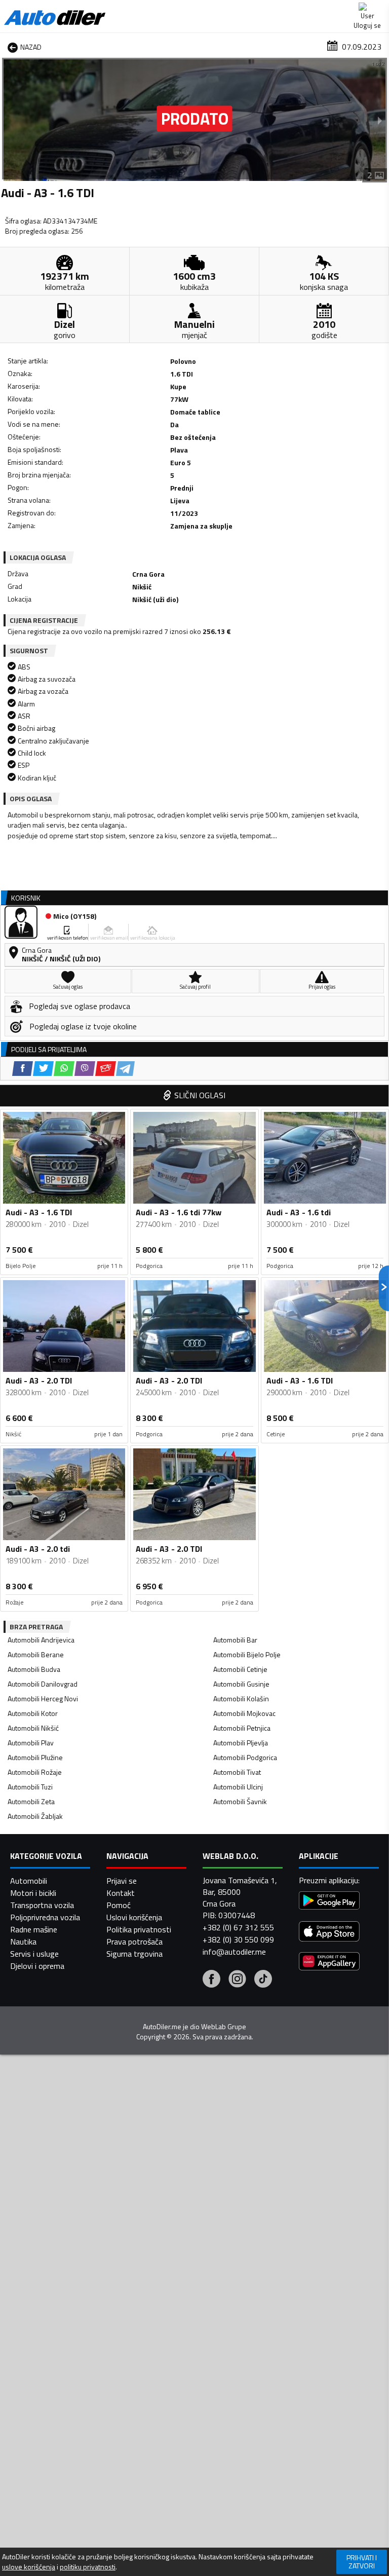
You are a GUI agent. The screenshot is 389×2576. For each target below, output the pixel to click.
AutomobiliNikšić (33, 1728)
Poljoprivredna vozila (45, 1917)
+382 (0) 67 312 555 (238, 1927)
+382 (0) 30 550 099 (238, 1939)
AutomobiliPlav (31, 1743)
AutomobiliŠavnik (240, 1801)
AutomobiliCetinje (240, 1669)
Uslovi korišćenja (134, 1917)
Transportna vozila (42, 1905)
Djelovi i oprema (37, 1966)
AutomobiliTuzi (30, 1787)
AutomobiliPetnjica (242, 1728)
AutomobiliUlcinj (238, 1787)
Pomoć (119, 1905)
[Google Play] (329, 1902)
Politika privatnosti (139, 1929)
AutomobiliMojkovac (244, 1713)
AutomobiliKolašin (241, 1698)
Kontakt (121, 1893)
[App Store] (329, 1933)
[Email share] (106, 1069)
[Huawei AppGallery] (329, 1963)
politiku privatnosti (88, 2567)
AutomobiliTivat (237, 1772)
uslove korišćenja (29, 2567)
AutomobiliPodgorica (245, 1757)
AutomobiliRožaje (35, 1772)
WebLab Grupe (224, 2027)
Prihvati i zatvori (362, 2562)
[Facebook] (211, 1980)
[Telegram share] (125, 1069)
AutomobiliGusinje (241, 1684)
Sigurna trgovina (134, 1954)
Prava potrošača (134, 1942)
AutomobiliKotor (33, 1713)
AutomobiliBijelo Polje (247, 1654)
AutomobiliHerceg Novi (43, 1698)
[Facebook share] (23, 1069)
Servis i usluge (34, 1954)
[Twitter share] (43, 1069)
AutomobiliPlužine (35, 1757)
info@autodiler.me (234, 1952)
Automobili (29, 1881)
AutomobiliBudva (34, 1669)
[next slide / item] (380, 120)
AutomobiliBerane (36, 1654)
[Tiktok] (263, 1980)
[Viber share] (85, 1069)
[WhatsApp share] (64, 1069)
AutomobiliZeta (31, 1801)
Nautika (23, 1942)
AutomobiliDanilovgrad (43, 1684)
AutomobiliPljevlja (241, 1743)
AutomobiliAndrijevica (41, 1640)
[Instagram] (237, 1980)
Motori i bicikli (33, 1893)
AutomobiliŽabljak (35, 1816)
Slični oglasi (200, 1095)
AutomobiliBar (235, 1640)
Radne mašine (34, 1929)
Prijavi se (122, 1881)
